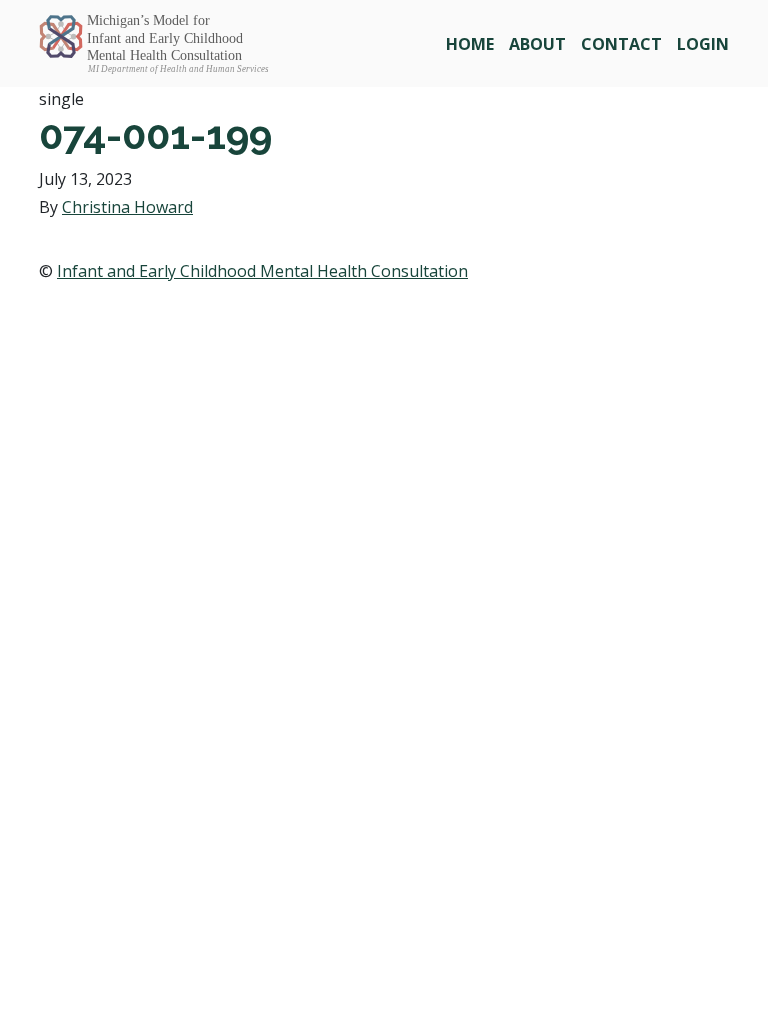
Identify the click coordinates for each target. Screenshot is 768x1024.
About (537, 44)
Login (703, 44)
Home (470, 44)
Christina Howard (127, 207)
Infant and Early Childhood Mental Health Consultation (262, 271)
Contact (621, 44)
